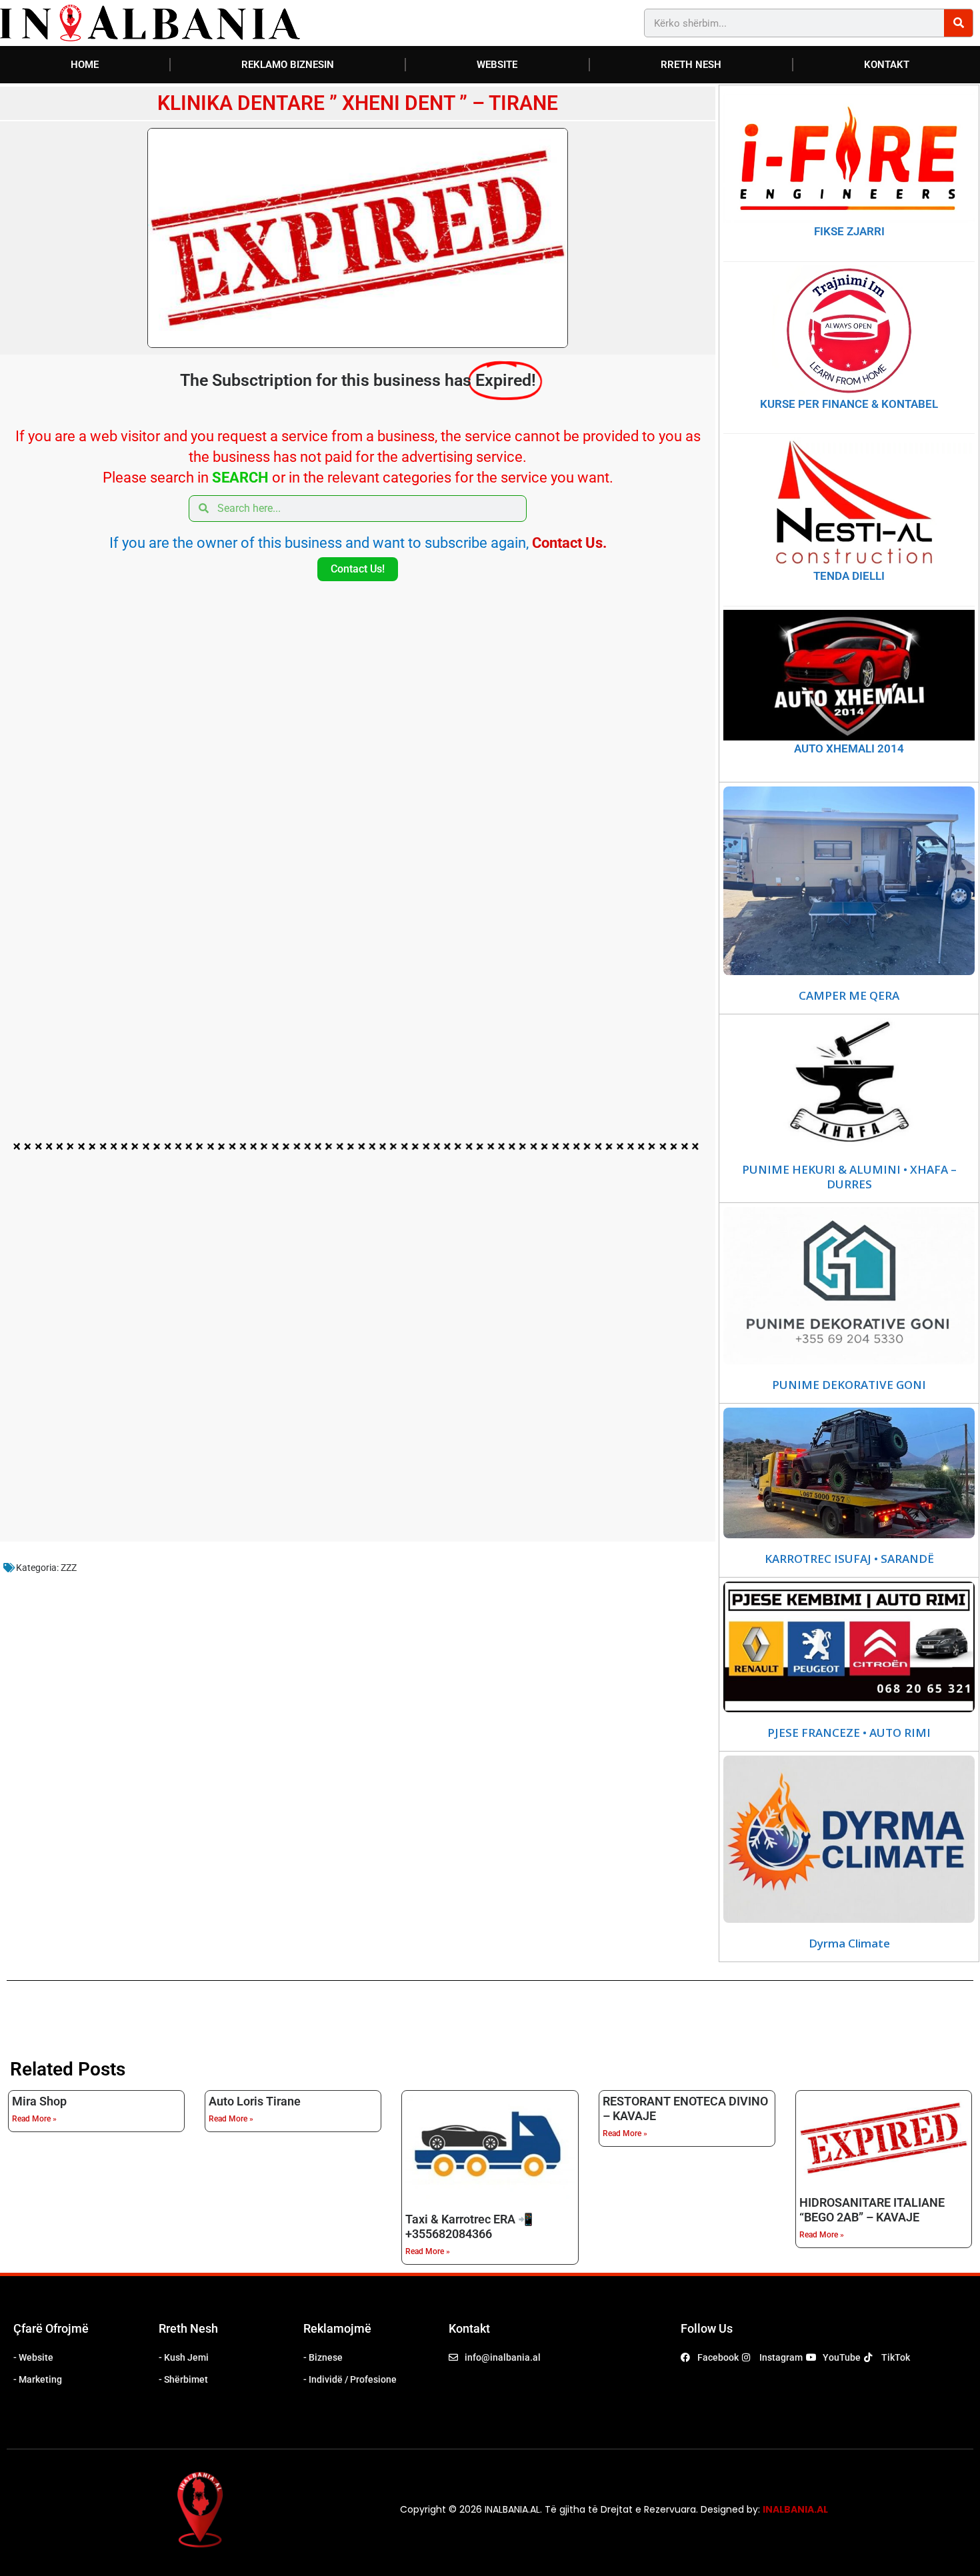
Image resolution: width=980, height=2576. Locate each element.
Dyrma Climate (849, 1943)
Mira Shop (39, 2101)
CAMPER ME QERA (849, 996)
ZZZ (69, 1568)
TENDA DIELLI (849, 576)
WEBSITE (497, 65)
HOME (85, 65)
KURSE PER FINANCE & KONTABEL (849, 404)
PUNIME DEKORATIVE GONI (849, 1385)
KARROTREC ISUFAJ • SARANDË (849, 1559)
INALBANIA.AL (795, 2509)
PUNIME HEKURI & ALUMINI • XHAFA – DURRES (849, 1177)
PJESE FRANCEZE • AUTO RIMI (849, 1733)
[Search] (958, 23)
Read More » (34, 2119)
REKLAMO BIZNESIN (288, 65)
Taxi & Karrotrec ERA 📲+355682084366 (469, 2226)
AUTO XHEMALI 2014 (849, 748)
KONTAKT (887, 65)
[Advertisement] (358, 891)
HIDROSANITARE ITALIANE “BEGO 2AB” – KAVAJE (872, 2210)
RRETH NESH (691, 65)
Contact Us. (569, 543)
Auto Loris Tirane (255, 2101)
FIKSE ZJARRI (849, 231)
